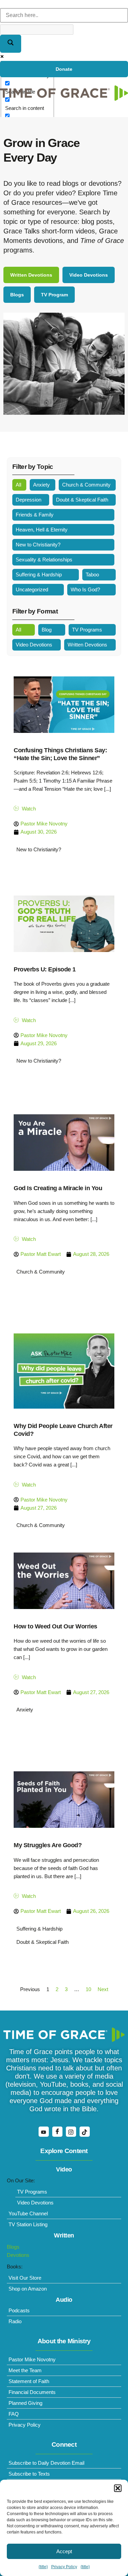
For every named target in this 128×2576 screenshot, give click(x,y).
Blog (47, 630)
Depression (29, 500)
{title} (43, 2567)
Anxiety (41, 485)
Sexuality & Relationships (44, 560)
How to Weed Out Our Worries (55, 1626)
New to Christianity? (38, 545)
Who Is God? (85, 589)
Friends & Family (35, 515)
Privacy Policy (64, 2567)
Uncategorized (32, 589)
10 (88, 1989)
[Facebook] (57, 2132)
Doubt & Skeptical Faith (82, 500)
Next (103, 1989)
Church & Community (86, 485)
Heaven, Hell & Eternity (42, 530)
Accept (64, 2551)
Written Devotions (87, 645)
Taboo (92, 575)
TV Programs (87, 630)
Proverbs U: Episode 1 (45, 969)
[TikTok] (85, 2132)
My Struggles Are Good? (48, 1845)
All (18, 485)
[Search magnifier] (11, 44)
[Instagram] (71, 2132)
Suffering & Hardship (39, 575)
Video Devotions (34, 645)
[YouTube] (44, 2132)
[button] (118, 2488)
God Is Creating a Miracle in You (58, 1188)
